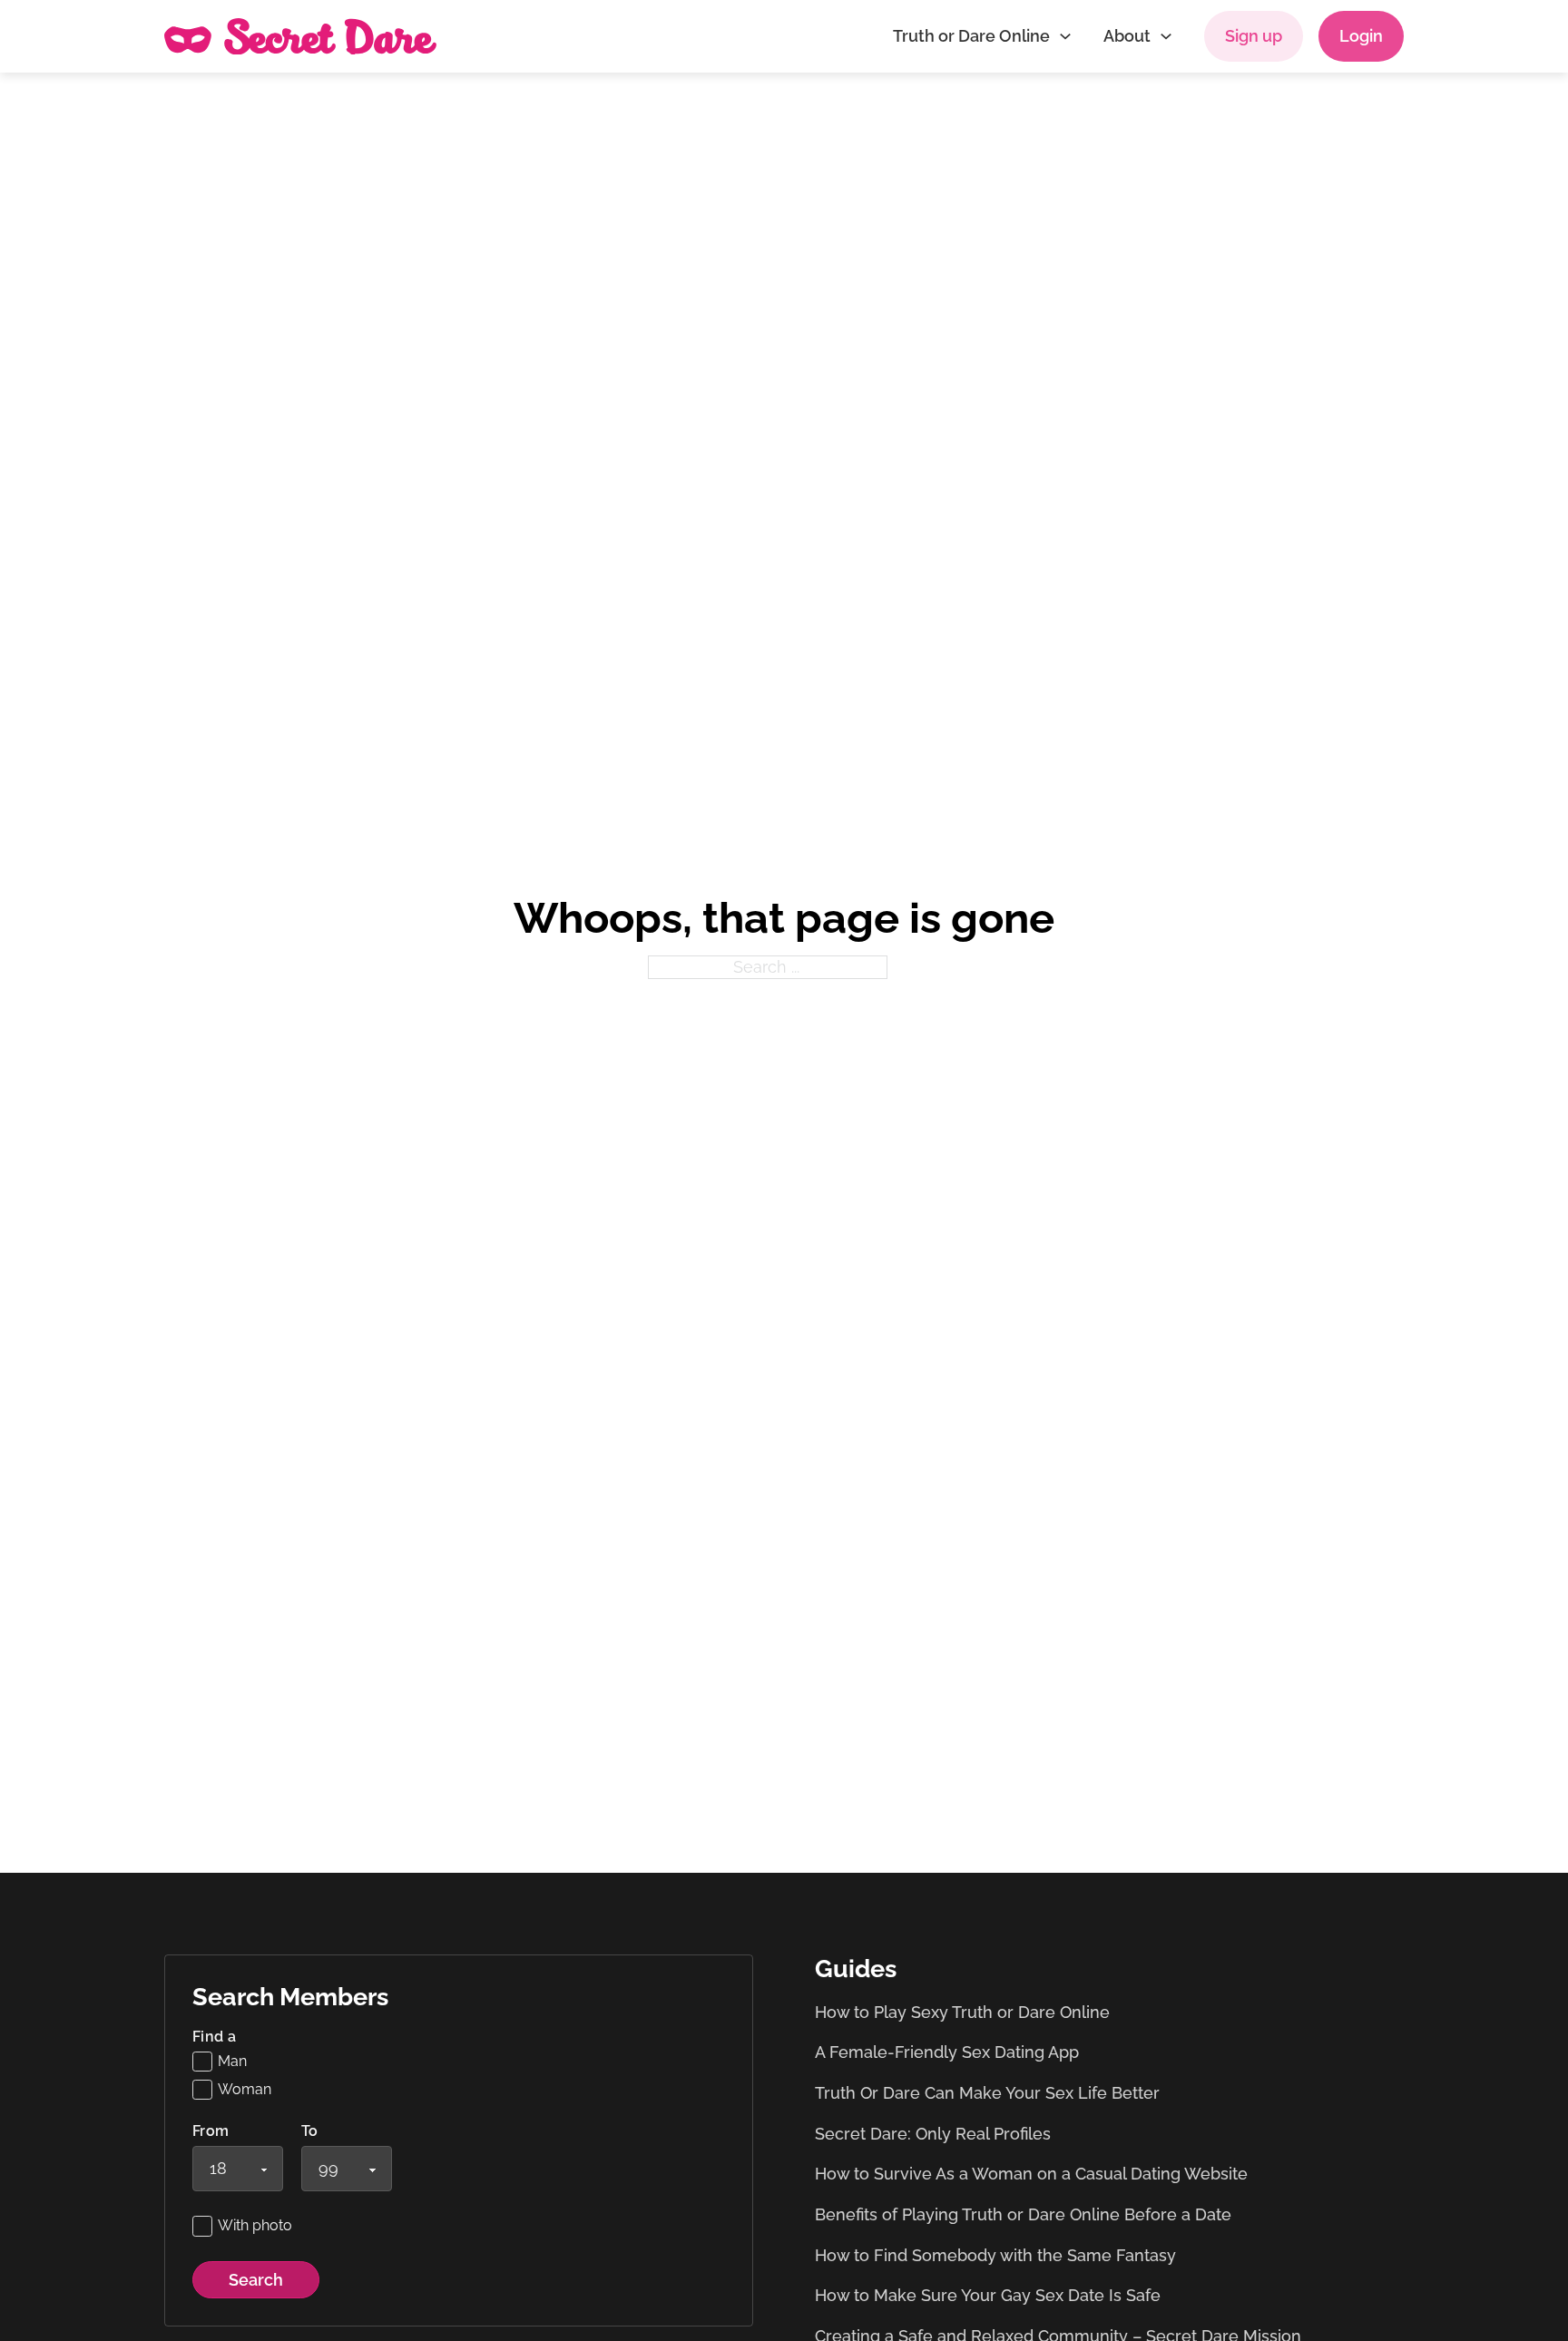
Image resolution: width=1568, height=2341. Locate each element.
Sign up (1254, 36)
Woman (245, 2089)
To (310, 2131)
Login (1361, 36)
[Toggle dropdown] (1065, 36)
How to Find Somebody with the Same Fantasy (995, 2255)
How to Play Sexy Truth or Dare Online (962, 2012)
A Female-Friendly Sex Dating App (947, 2052)
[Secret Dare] (300, 36)
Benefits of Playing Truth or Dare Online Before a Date (1023, 2214)
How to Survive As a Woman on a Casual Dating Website (1031, 2174)
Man (232, 2061)
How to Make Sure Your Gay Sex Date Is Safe (988, 2295)
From (211, 2131)
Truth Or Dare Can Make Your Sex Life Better (987, 2093)
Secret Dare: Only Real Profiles (933, 2134)
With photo (255, 2225)
